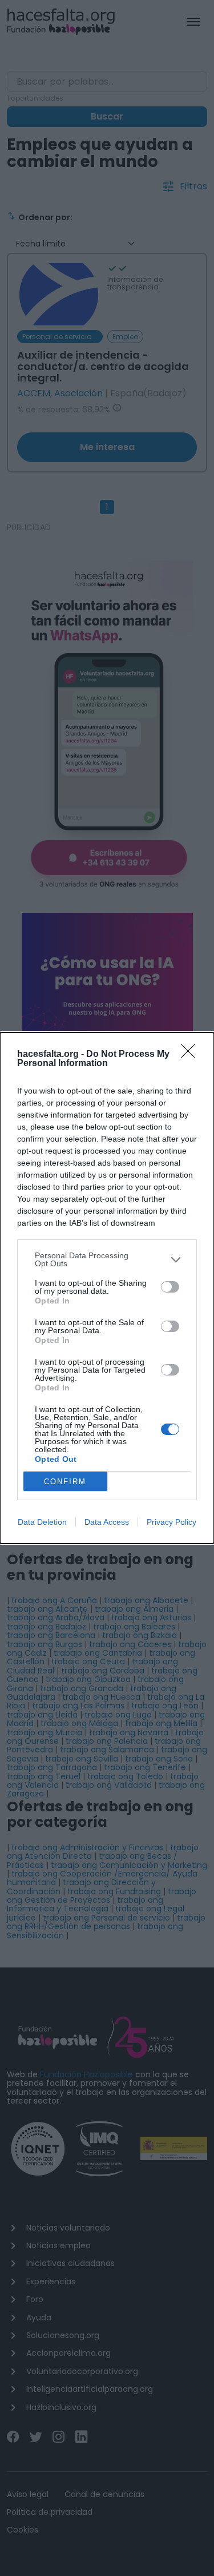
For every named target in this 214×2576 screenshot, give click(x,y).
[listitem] (107, 1259)
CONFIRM (65, 1482)
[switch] (170, 1287)
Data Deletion (42, 1522)
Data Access (107, 1522)
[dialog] (107, 1288)
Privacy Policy (171, 1522)
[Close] (192, 1055)
